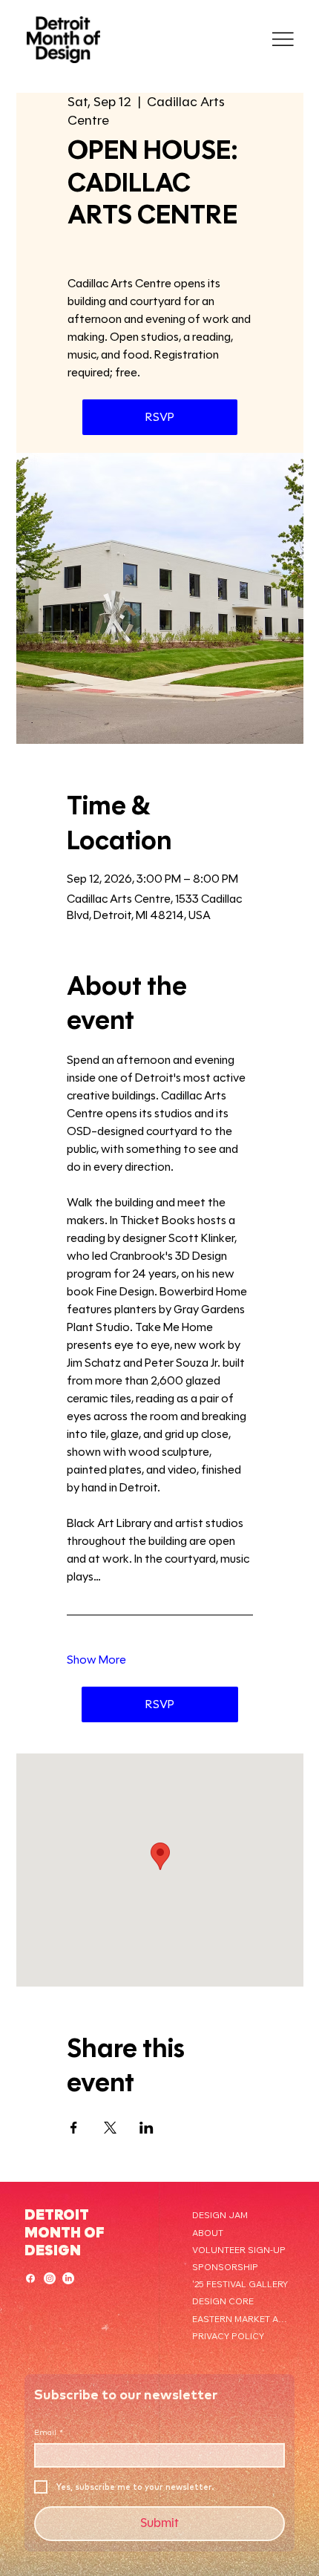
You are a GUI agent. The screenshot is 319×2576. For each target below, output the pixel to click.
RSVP (160, 417)
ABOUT (208, 2233)
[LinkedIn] (68, 2278)
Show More (96, 1660)
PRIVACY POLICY (228, 2336)
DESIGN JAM (220, 2215)
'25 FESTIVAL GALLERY (240, 2284)
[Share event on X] (110, 2128)
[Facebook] (30, 2278)
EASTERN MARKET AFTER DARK (241, 2319)
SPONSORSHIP (225, 2267)
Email (49, 2433)
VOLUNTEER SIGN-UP (239, 2250)
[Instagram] (50, 2278)
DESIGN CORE (223, 2301)
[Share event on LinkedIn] (147, 2128)
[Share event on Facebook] (74, 2128)
